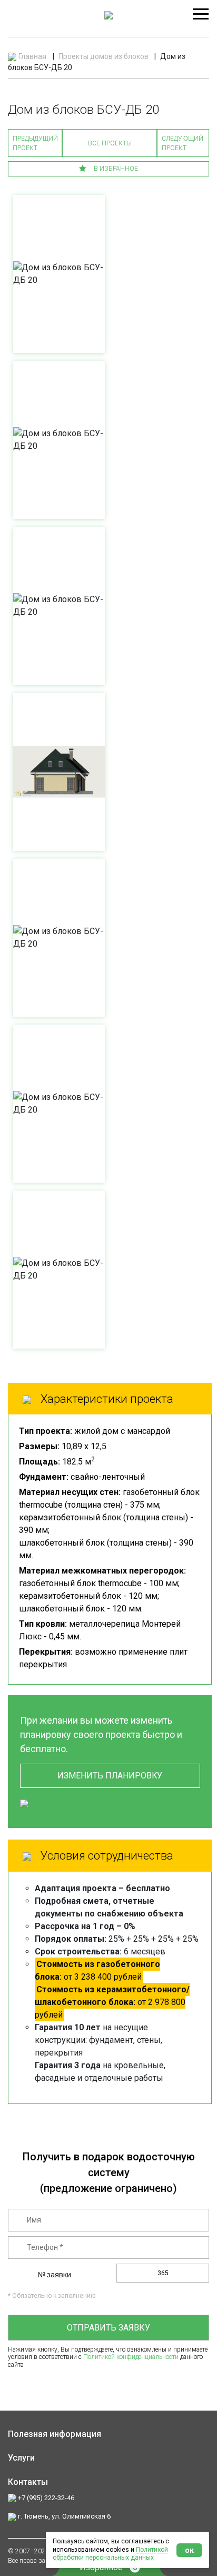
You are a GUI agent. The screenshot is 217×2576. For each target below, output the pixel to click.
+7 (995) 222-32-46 (45, 2498)
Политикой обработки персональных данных (110, 2554)
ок (189, 2550)
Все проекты (110, 143)
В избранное (115, 169)
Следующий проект (183, 143)
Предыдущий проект (35, 143)
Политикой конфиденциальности (131, 2357)
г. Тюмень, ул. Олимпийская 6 (63, 2516)
